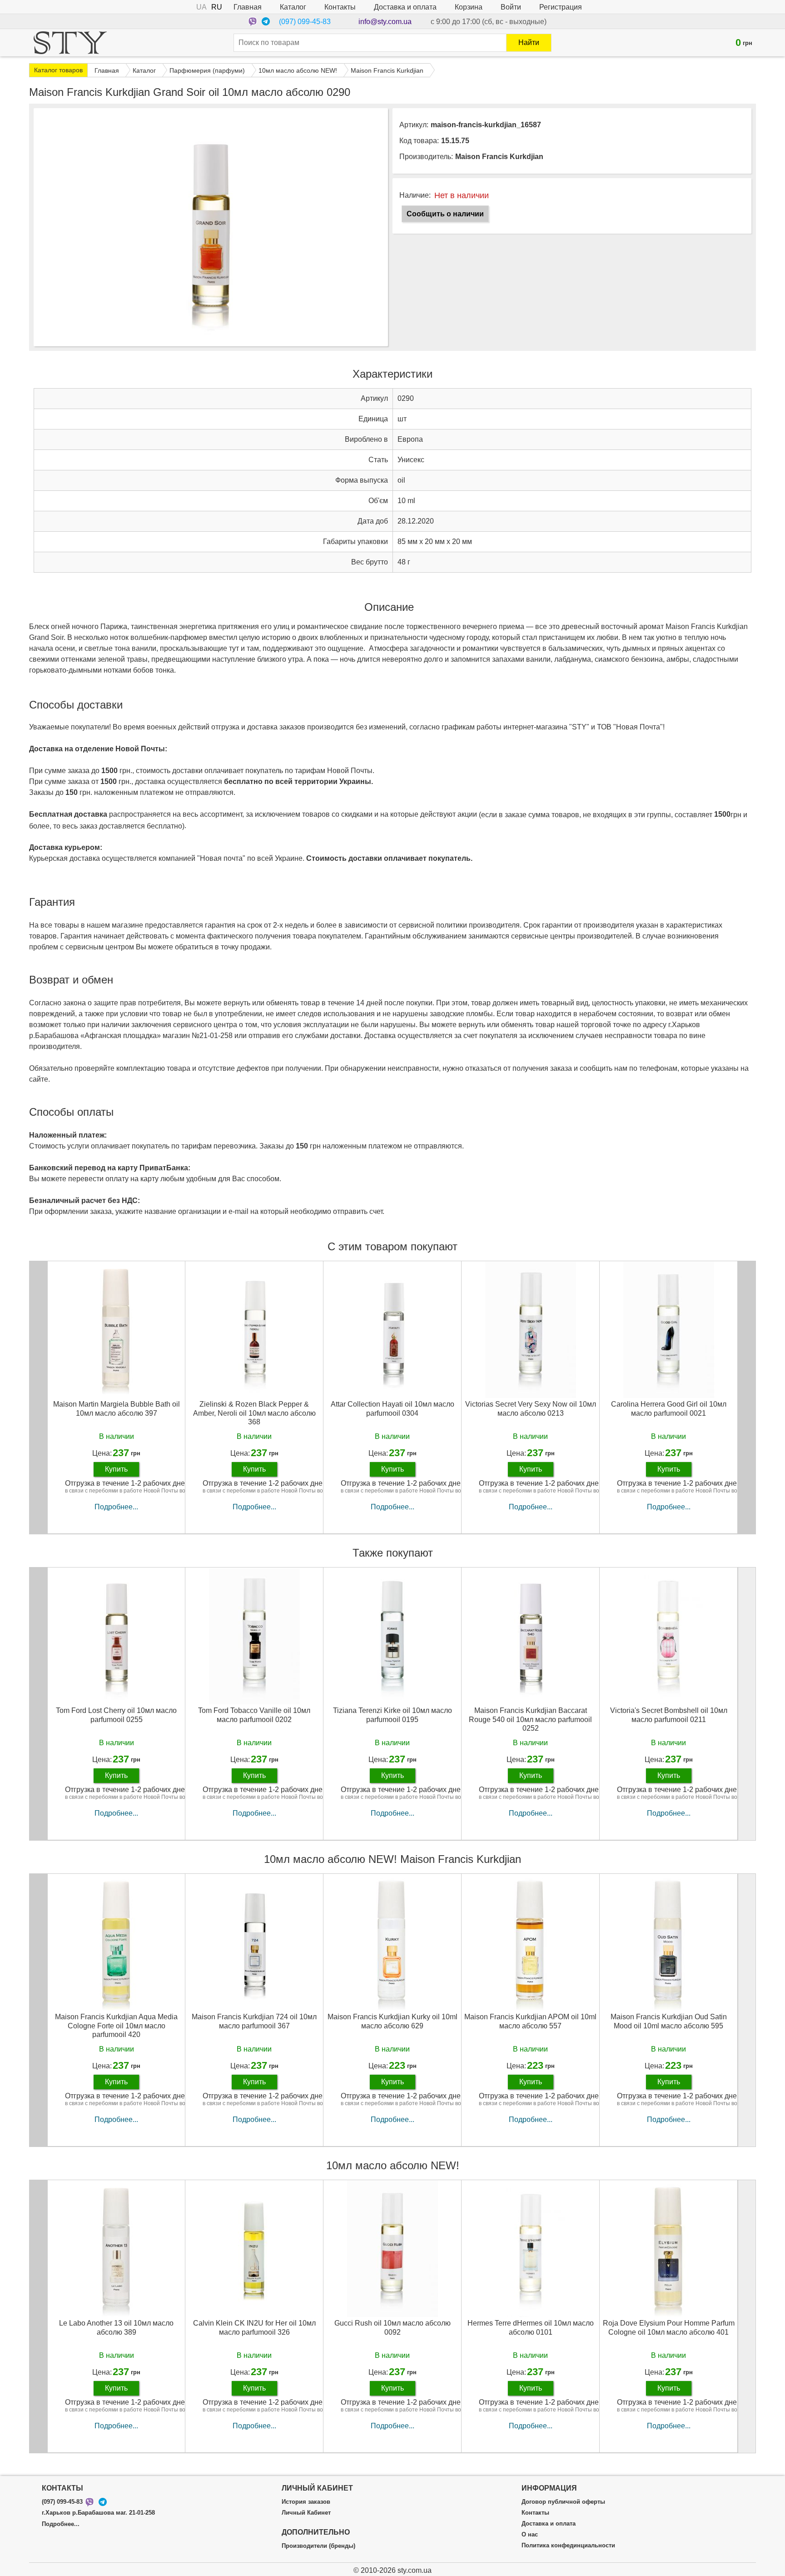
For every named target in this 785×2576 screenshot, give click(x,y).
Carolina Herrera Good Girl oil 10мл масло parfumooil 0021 (669, 1408)
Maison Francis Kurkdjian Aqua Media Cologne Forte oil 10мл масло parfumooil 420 (116, 2025)
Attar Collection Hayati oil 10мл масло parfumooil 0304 (392, 1408)
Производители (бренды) (318, 2546)
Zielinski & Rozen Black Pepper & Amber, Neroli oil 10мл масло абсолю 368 (254, 1413)
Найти (529, 42)
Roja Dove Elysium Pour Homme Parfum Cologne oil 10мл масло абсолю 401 (669, 2327)
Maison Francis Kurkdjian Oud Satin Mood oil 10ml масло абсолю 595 (669, 2021)
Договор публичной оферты (563, 2502)
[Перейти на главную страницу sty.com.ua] (70, 43)
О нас (530, 2535)
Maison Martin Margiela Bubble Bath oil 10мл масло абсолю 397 (117, 1408)
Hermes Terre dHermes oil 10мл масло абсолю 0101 (531, 2327)
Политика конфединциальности (568, 2546)
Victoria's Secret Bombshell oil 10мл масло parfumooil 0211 (669, 1715)
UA (201, 7)
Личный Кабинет (306, 2513)
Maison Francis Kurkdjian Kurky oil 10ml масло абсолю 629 (392, 2021)
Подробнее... (116, 1507)
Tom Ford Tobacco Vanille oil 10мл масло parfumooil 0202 (254, 1715)
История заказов (306, 2502)
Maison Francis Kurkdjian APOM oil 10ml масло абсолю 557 (530, 2021)
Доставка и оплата (405, 7)
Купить (116, 1469)
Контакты (340, 7)
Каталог (293, 7)
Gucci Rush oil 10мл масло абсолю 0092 (392, 2327)
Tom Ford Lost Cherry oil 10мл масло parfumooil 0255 (116, 1715)
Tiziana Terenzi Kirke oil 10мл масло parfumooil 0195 (392, 1715)
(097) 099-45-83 (305, 22)
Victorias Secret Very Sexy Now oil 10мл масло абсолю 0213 (531, 1408)
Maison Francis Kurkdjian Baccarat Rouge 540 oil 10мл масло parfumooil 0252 (530, 1719)
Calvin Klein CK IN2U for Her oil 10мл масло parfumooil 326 (254, 2327)
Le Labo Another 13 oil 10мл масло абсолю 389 (116, 2327)
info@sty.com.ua (385, 22)
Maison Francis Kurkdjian (499, 157)
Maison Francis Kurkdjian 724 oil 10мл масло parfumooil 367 (254, 2021)
